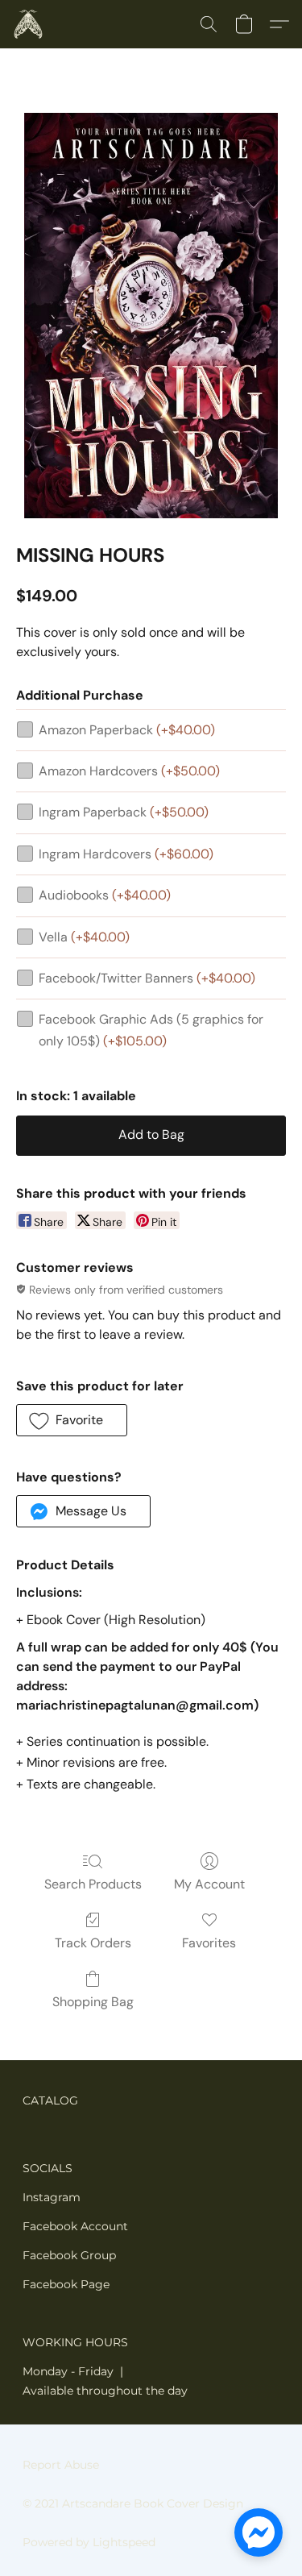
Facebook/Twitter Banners (147, 978)
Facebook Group (69, 2255)
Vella (84, 937)
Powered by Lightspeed (89, 2542)
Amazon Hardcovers (129, 771)
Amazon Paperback (127, 730)
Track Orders (93, 1943)
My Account (209, 1884)
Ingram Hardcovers (126, 854)
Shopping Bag (93, 2002)
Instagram (52, 2197)
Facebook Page (66, 2284)
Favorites (209, 1943)
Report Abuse (61, 2465)
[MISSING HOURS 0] (151, 316)
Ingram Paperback (124, 812)
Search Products (93, 1884)
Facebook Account (75, 2226)
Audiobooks (105, 895)
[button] (29, 24)
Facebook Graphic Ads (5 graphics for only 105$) (151, 1030)
